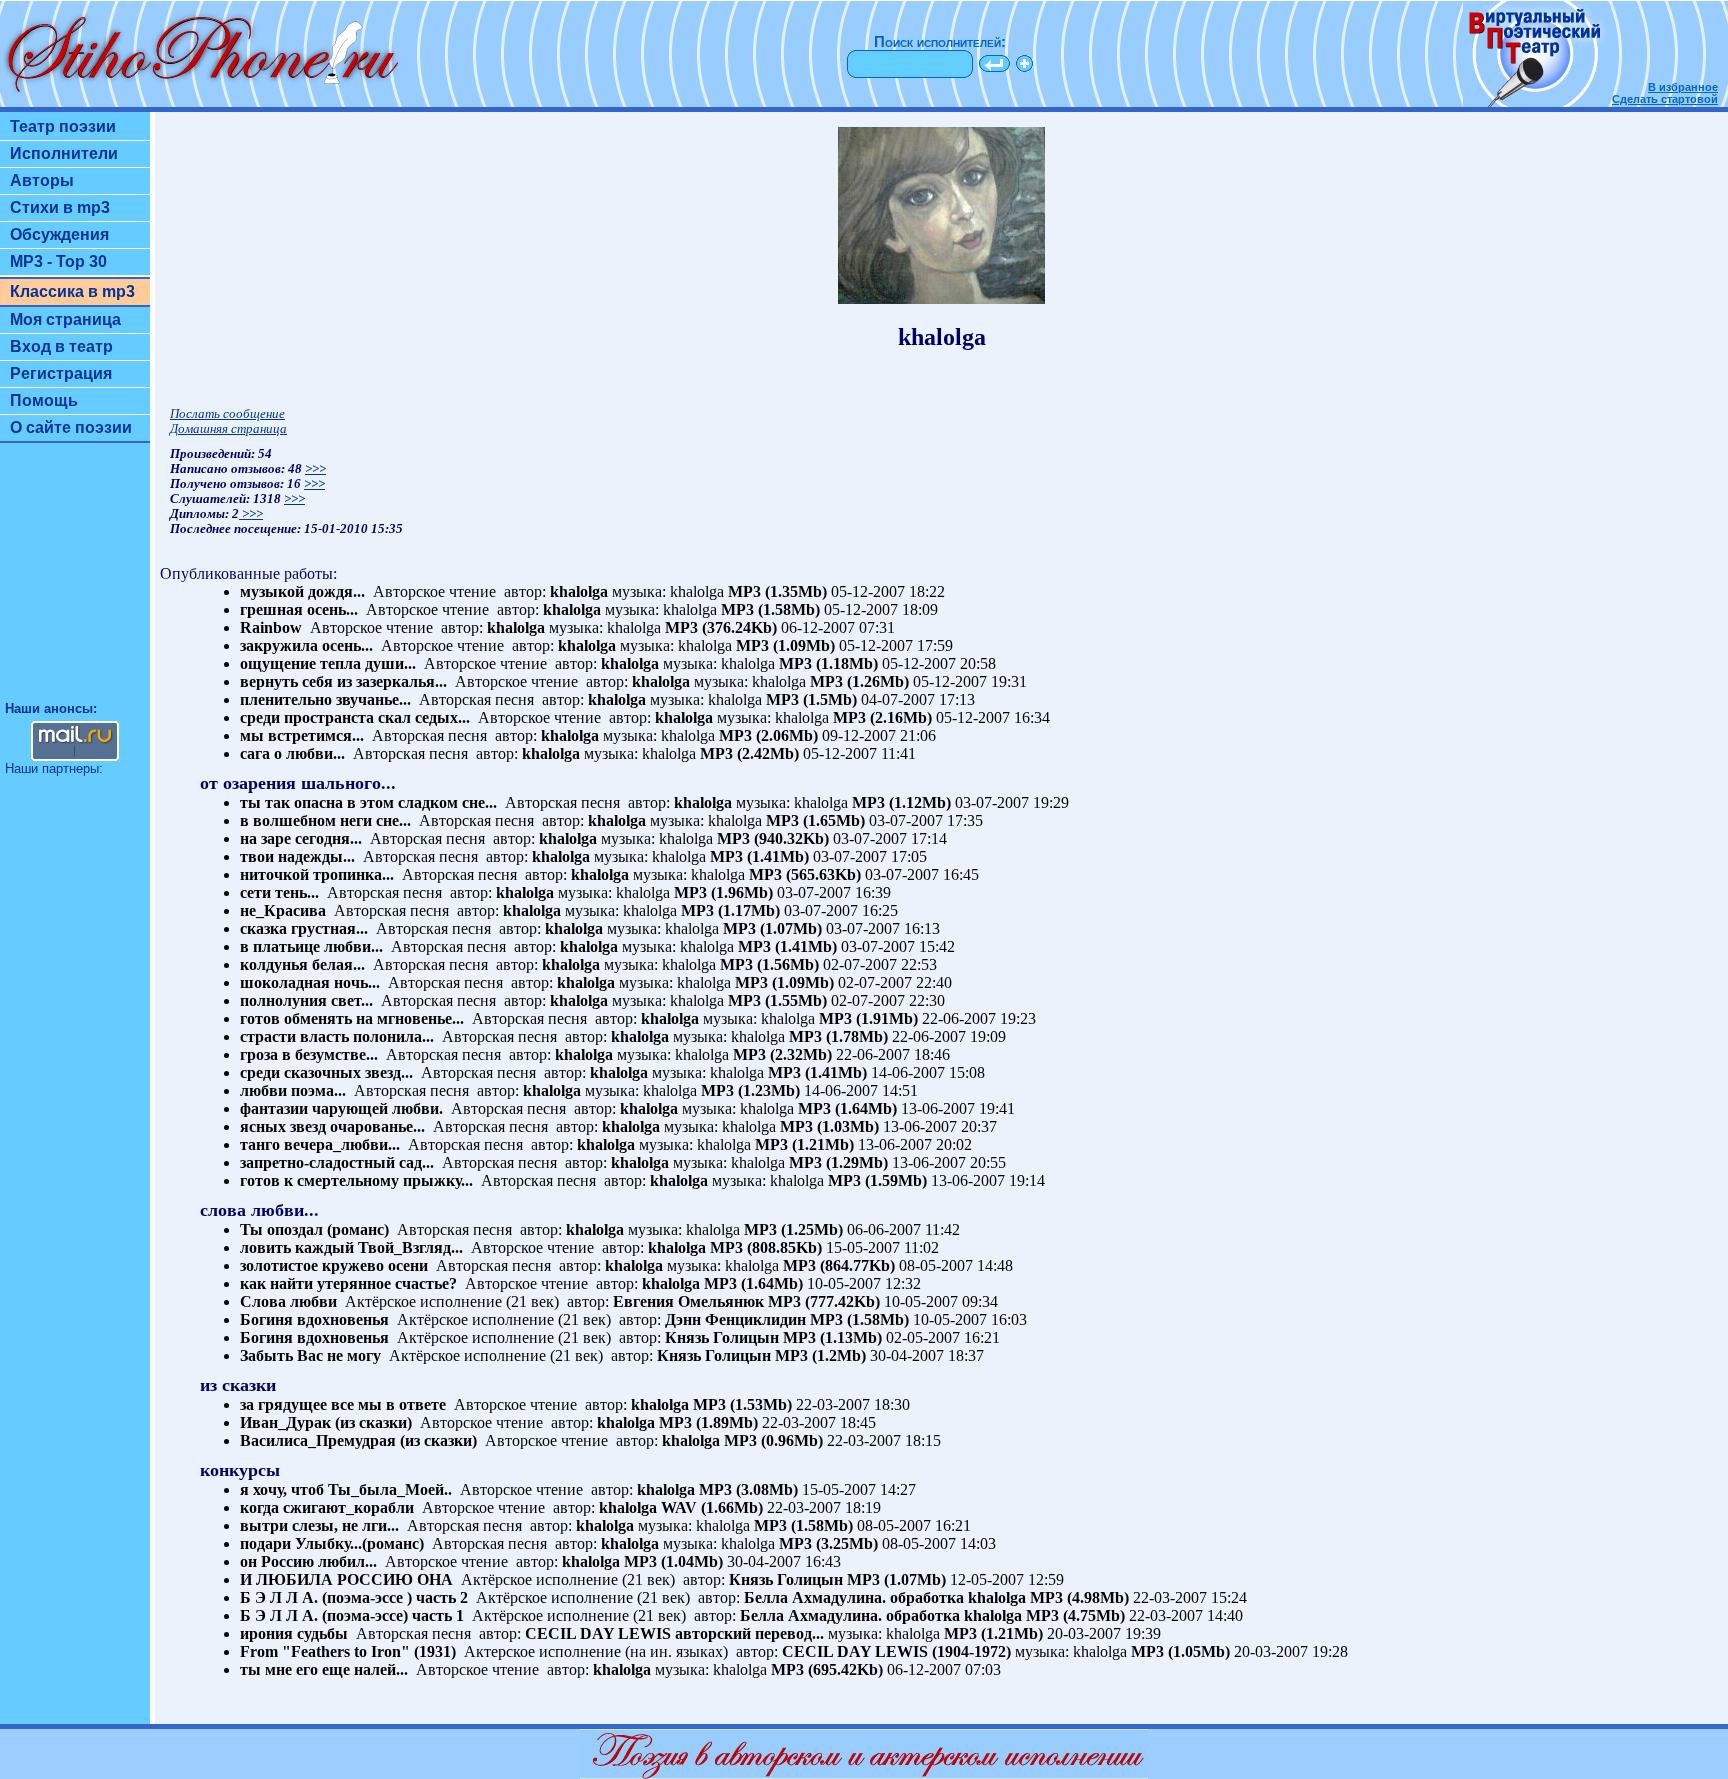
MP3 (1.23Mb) (750, 1090)
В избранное (1683, 87)
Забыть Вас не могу (310, 1355)
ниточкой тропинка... (317, 874)
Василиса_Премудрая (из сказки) (358, 1440)
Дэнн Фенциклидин (735, 1319)
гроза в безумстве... (309, 1054)
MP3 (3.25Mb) (828, 1543)
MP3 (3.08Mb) (748, 1489)
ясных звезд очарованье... (332, 1126)
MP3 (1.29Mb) (838, 1162)
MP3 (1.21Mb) (804, 1144)
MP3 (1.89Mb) (708, 1422)
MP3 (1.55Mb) (777, 1000)
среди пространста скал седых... (355, 717)
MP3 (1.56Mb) (769, 964)
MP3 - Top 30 (58, 261)
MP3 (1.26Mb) (859, 681)
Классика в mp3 (72, 291)
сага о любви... (292, 753)
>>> (315, 469)
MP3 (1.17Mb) (730, 910)
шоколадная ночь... (310, 982)
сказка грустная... (304, 928)
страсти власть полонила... (337, 1036)
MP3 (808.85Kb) (766, 1247)
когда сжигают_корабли (327, 1507)
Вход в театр (61, 346)
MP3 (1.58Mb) (770, 609)
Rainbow (271, 627)
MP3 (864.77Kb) (839, 1265)
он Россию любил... (308, 1561)
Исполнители (64, 153)
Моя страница (65, 319)
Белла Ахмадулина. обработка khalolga (885, 1597)
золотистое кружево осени (334, 1265)
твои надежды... (297, 856)
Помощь (44, 400)
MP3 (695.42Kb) (827, 1669)
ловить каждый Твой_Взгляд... (351, 1247)
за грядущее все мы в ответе (343, 1404)
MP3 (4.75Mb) (1075, 1615)
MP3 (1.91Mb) (868, 1018)
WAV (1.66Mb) (712, 1507)
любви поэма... (293, 1090)
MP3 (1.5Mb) (811, 699)
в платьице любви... (311, 946)
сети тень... (279, 892)
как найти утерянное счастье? (348, 1283)
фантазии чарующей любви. (341, 1108)
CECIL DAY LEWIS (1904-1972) (896, 1651)
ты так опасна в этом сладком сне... (368, 802)
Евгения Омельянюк (688, 1301)
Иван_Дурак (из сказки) (326, 1422)
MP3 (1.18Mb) (828, 663)
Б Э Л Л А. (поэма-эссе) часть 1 (352, 1615)
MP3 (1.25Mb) (793, 1229)
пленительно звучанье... (325, 699)
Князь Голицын (722, 1337)
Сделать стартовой (1665, 99)
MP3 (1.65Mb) (815, 820)
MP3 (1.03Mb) (829, 1126)
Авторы (42, 180)
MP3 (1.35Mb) (777, 591)
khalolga (579, 591)
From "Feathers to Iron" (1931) (348, 1651)
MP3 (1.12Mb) (901, 802)
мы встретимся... (302, 735)
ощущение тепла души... (328, 663)
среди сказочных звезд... (326, 1072)
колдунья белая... (302, 964)
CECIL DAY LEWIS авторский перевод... (674, 1633)
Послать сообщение (227, 414)
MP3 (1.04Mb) (673, 1561)
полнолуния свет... (306, 1000)
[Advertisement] (75, 581)
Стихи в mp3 (60, 207)
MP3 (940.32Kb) (773, 838)
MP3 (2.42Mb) (749, 753)
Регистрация (61, 373)
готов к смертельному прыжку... (356, 1180)
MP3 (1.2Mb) (820, 1355)
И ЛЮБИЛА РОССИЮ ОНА (346, 1579)
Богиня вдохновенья (314, 1319)
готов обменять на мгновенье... (352, 1018)
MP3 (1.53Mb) (742, 1404)
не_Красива (283, 910)
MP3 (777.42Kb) (824, 1301)
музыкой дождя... (302, 591)
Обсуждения (59, 234)
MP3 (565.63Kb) (805, 874)
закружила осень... (306, 645)
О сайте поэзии (71, 427)
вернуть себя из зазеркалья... (343, 681)
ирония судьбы (294, 1633)
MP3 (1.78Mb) (838, 1036)
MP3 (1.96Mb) (723, 892)
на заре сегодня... (301, 838)
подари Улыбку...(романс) (332, 1543)
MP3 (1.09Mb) (785, 645)
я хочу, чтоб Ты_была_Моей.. (346, 1489)
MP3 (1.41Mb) (759, 856)
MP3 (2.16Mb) (882, 717)
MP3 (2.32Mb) (782, 1054)
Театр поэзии (63, 126)
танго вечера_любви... (320, 1144)
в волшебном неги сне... (325, 820)
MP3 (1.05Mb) (1180, 1651)
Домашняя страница (228, 429)
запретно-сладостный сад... (337, 1162)
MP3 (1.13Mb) (832, 1337)
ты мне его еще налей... (324, 1669)
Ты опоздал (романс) (314, 1229)
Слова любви (288, 1301)
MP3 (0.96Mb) (773, 1440)
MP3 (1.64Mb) (847, 1108)
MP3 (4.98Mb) (1079, 1597)
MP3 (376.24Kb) (721, 627)
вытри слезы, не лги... (319, 1525)
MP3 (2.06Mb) (768, 735)
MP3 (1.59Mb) (877, 1180)
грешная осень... (299, 609)
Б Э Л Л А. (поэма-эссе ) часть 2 (354, 1597)
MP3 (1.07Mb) (772, 928)
